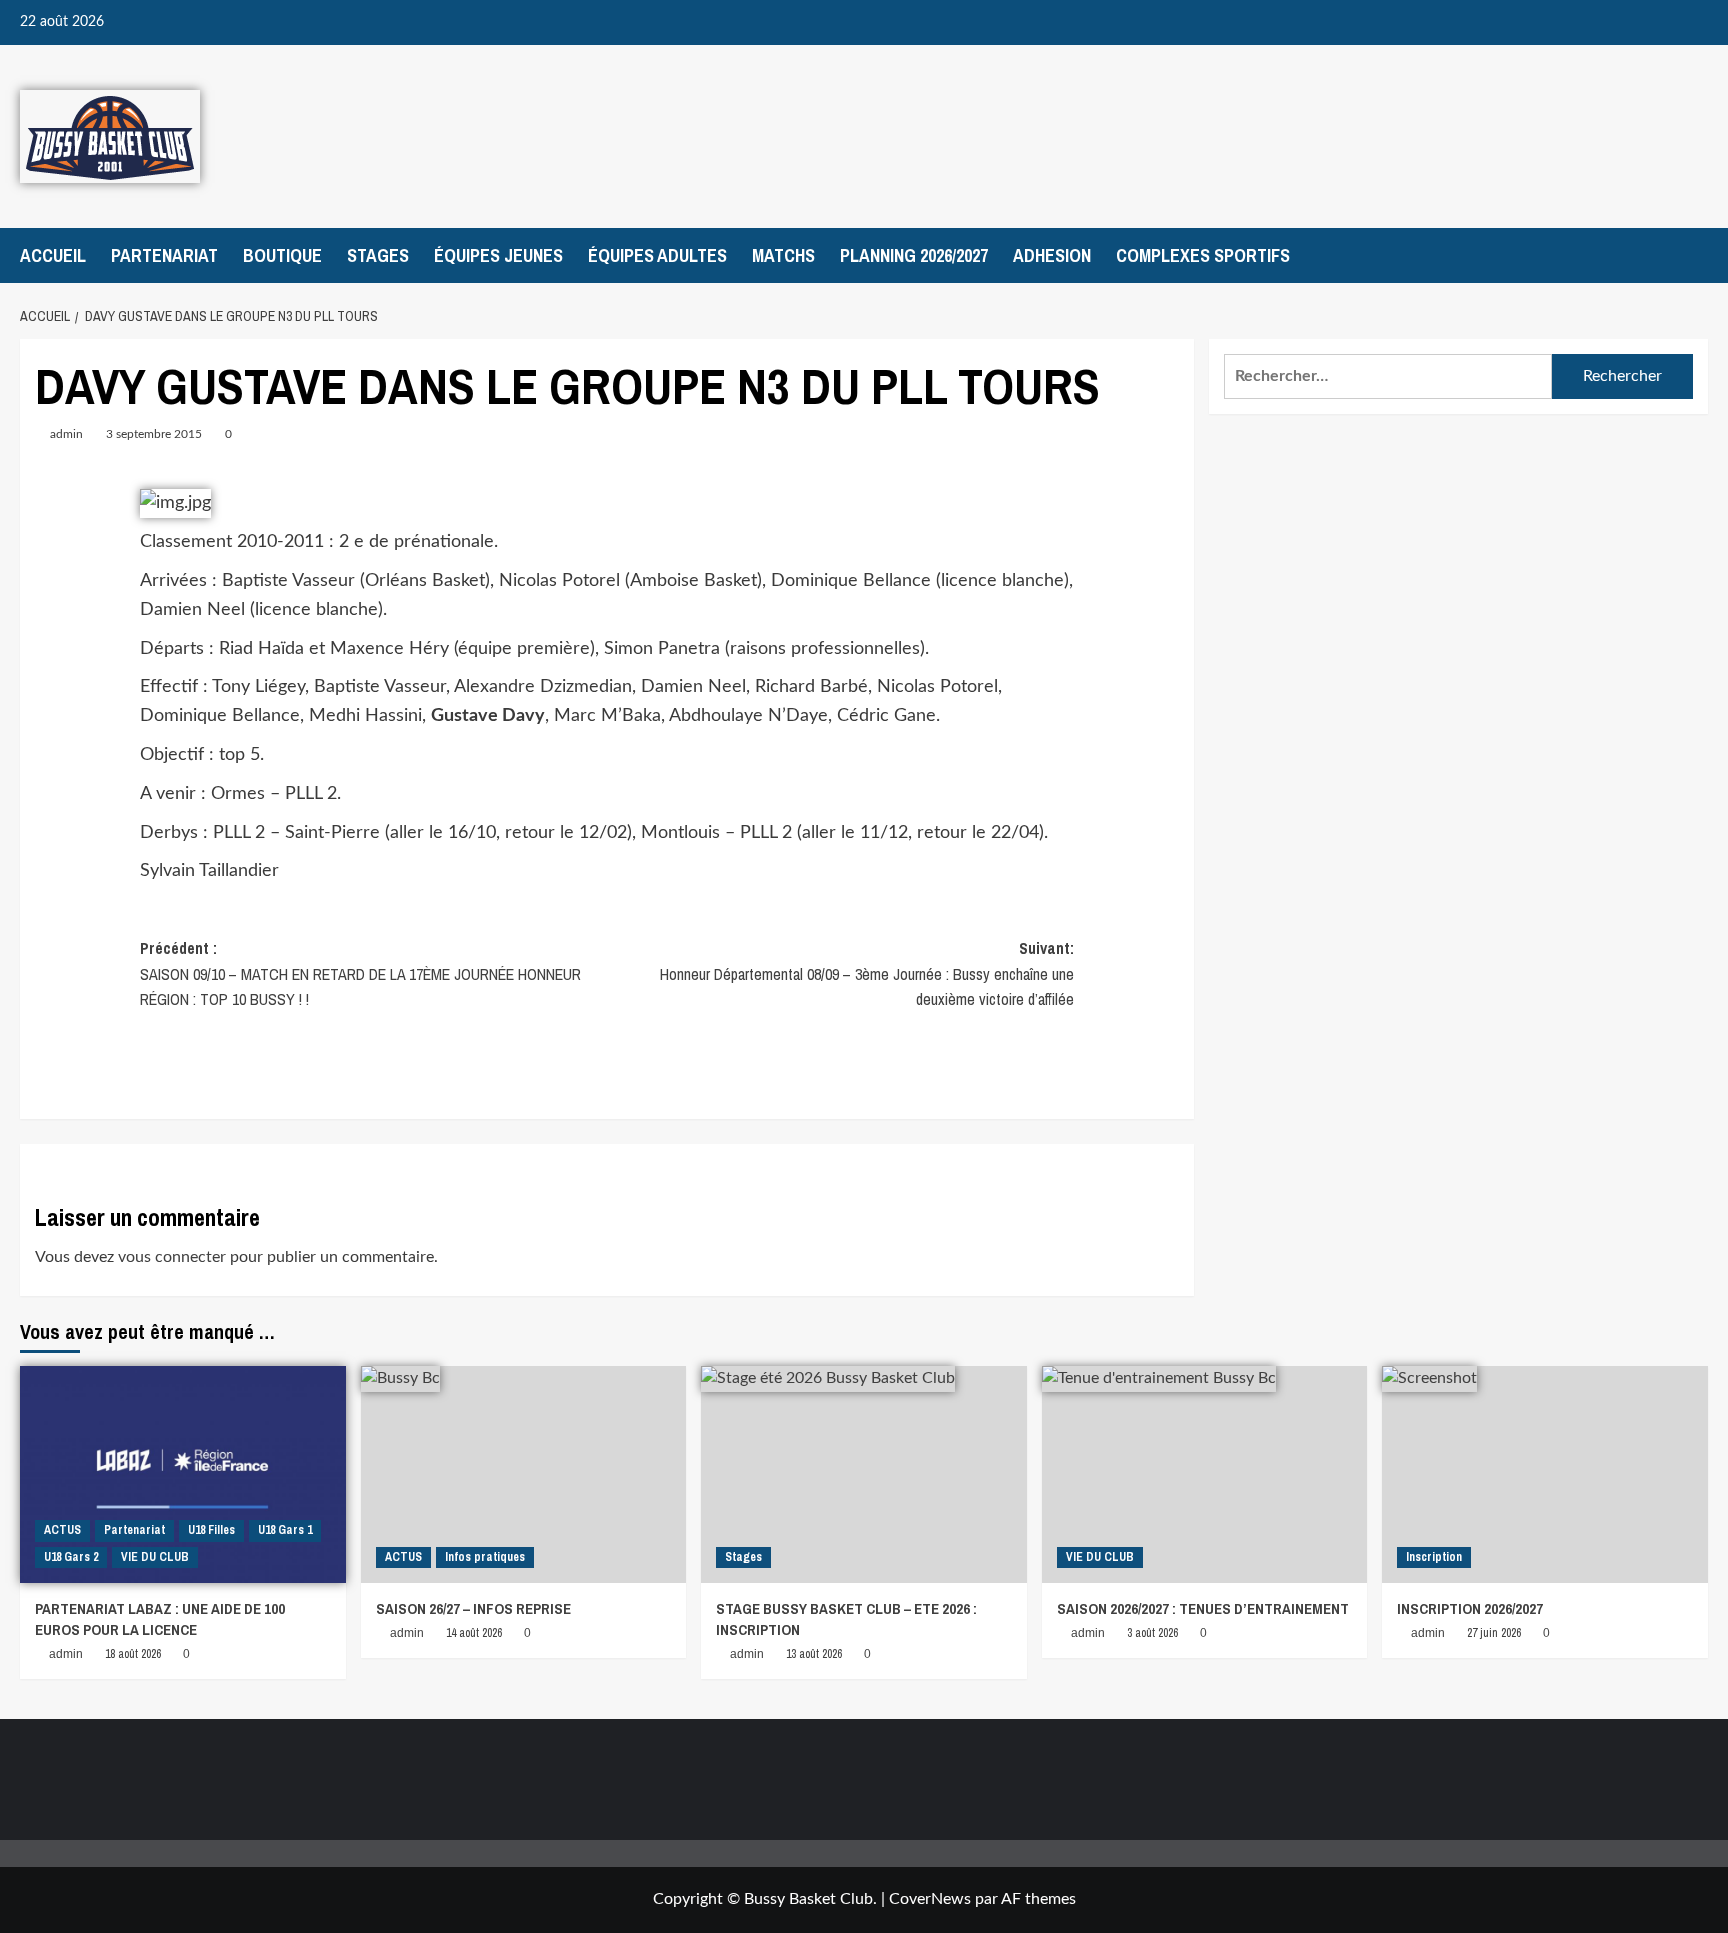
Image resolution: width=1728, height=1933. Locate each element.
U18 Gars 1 (285, 1530)
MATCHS (783, 255)
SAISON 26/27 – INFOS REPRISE (473, 1608)
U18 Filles (211, 1530)
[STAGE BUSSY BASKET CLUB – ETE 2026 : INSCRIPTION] (864, 1474)
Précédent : (360, 973)
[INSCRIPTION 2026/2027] (1545, 1474)
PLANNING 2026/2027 (914, 255)
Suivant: (867, 973)
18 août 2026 (133, 1654)
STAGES (378, 255)
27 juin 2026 (1494, 1633)
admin (66, 434)
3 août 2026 (1152, 1633)
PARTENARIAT (164, 255)
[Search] (1695, 255)
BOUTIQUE (282, 255)
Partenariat (134, 1530)
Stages (743, 1557)
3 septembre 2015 (154, 434)
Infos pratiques (485, 1557)
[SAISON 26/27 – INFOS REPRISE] (524, 1474)
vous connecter (172, 1257)
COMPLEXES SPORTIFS (1203, 255)
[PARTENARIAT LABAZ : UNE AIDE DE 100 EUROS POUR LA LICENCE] (183, 1474)
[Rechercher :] (1388, 376)
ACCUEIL (53, 255)
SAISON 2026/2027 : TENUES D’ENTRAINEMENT (1203, 1608)
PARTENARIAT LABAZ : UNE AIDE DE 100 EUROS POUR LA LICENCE (160, 1619)
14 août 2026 (474, 1633)
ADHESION (1052, 255)
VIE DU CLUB (155, 1557)
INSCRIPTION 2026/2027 (1470, 1608)
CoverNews (930, 1899)
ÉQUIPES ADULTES (657, 255)
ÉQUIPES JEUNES (498, 255)
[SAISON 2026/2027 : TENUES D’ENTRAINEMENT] (1205, 1474)
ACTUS (62, 1530)
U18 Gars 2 (71, 1557)
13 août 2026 (814, 1654)
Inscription (1434, 1557)
